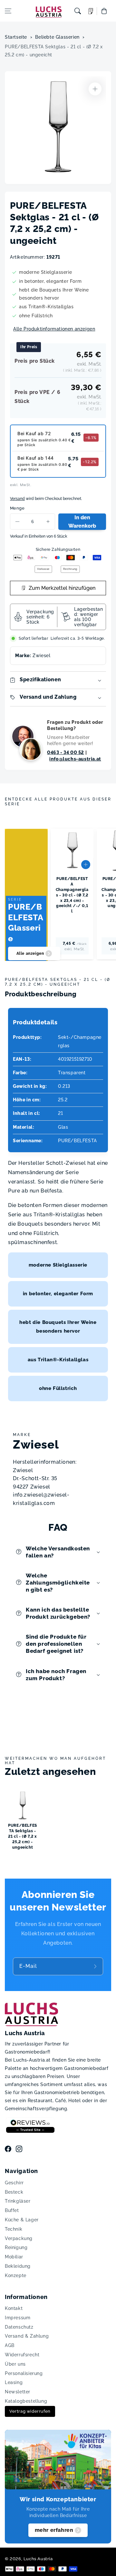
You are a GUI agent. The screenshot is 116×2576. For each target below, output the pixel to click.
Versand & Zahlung (27, 2336)
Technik (14, 2229)
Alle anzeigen (30, 953)
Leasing (14, 2382)
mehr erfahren (54, 2530)
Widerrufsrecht (22, 2355)
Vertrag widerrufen (30, 2411)
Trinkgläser (18, 2201)
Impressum (18, 2318)
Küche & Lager (22, 2220)
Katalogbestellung (26, 2401)
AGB (10, 2345)
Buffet (12, 2210)
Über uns (15, 2364)
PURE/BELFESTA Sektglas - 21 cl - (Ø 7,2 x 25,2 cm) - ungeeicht (54, 51)
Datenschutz (19, 2327)
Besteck (14, 2192)
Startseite (16, 37)
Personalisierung (24, 2373)
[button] (8, 11)
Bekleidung (18, 2266)
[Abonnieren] (96, 1966)
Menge (17, 508)
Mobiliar (14, 2257)
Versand (17, 499)
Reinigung (16, 2247)
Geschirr (14, 2183)
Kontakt (14, 2308)
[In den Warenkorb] (86, 865)
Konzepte (16, 2275)
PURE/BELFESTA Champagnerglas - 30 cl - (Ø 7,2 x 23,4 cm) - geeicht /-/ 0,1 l (72, 895)
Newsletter (18, 2392)
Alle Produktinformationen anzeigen (54, 329)
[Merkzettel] (91, 11)
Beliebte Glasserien (57, 37)
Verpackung (19, 2238)
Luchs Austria (38, 2559)
